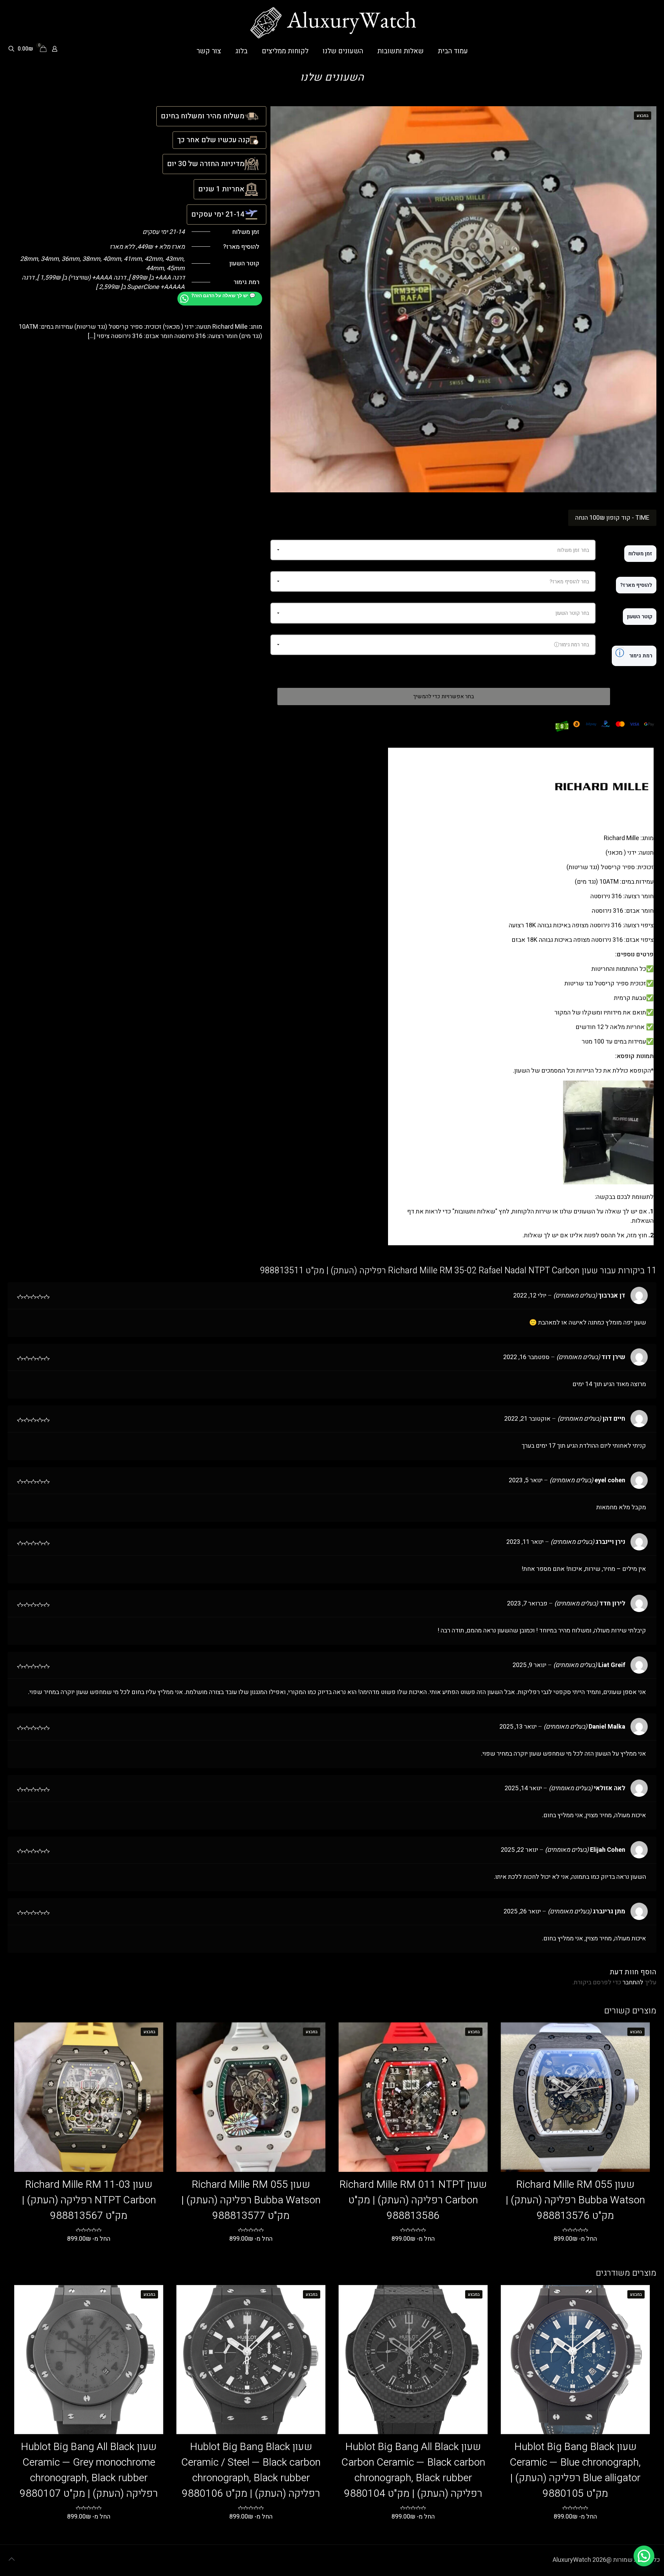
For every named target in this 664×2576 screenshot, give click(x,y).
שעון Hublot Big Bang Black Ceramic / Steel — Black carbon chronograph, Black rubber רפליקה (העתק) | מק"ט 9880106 (251, 2470)
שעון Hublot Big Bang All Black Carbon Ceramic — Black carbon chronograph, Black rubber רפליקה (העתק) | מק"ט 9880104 (413, 2470)
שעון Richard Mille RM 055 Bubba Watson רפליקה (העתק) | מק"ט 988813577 (251, 2200)
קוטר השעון (640, 617)
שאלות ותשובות (475, 1212)
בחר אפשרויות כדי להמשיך (444, 697)
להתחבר (633, 1982)
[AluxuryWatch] (332, 23)
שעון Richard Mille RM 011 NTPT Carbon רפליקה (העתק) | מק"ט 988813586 (413, 2200)
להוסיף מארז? (636, 585)
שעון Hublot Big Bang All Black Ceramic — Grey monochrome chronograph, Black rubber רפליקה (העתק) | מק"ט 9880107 (89, 2470)
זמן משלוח (640, 554)
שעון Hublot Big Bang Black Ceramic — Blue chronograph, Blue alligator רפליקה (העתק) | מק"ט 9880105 (575, 2470)
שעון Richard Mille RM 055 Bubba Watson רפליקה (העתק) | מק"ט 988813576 (575, 2200)
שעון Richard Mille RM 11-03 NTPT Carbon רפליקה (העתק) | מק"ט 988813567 (89, 2200)
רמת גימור (634, 653)
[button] (644, 2556)
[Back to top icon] (11, 2559)
